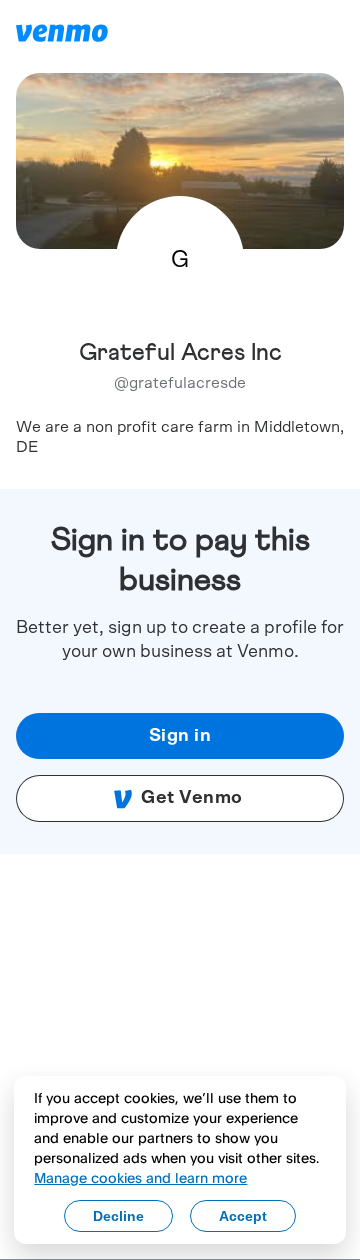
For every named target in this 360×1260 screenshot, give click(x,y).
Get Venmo (192, 798)
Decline (118, 1216)
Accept (243, 1216)
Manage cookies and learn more (140, 1177)
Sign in (180, 736)
